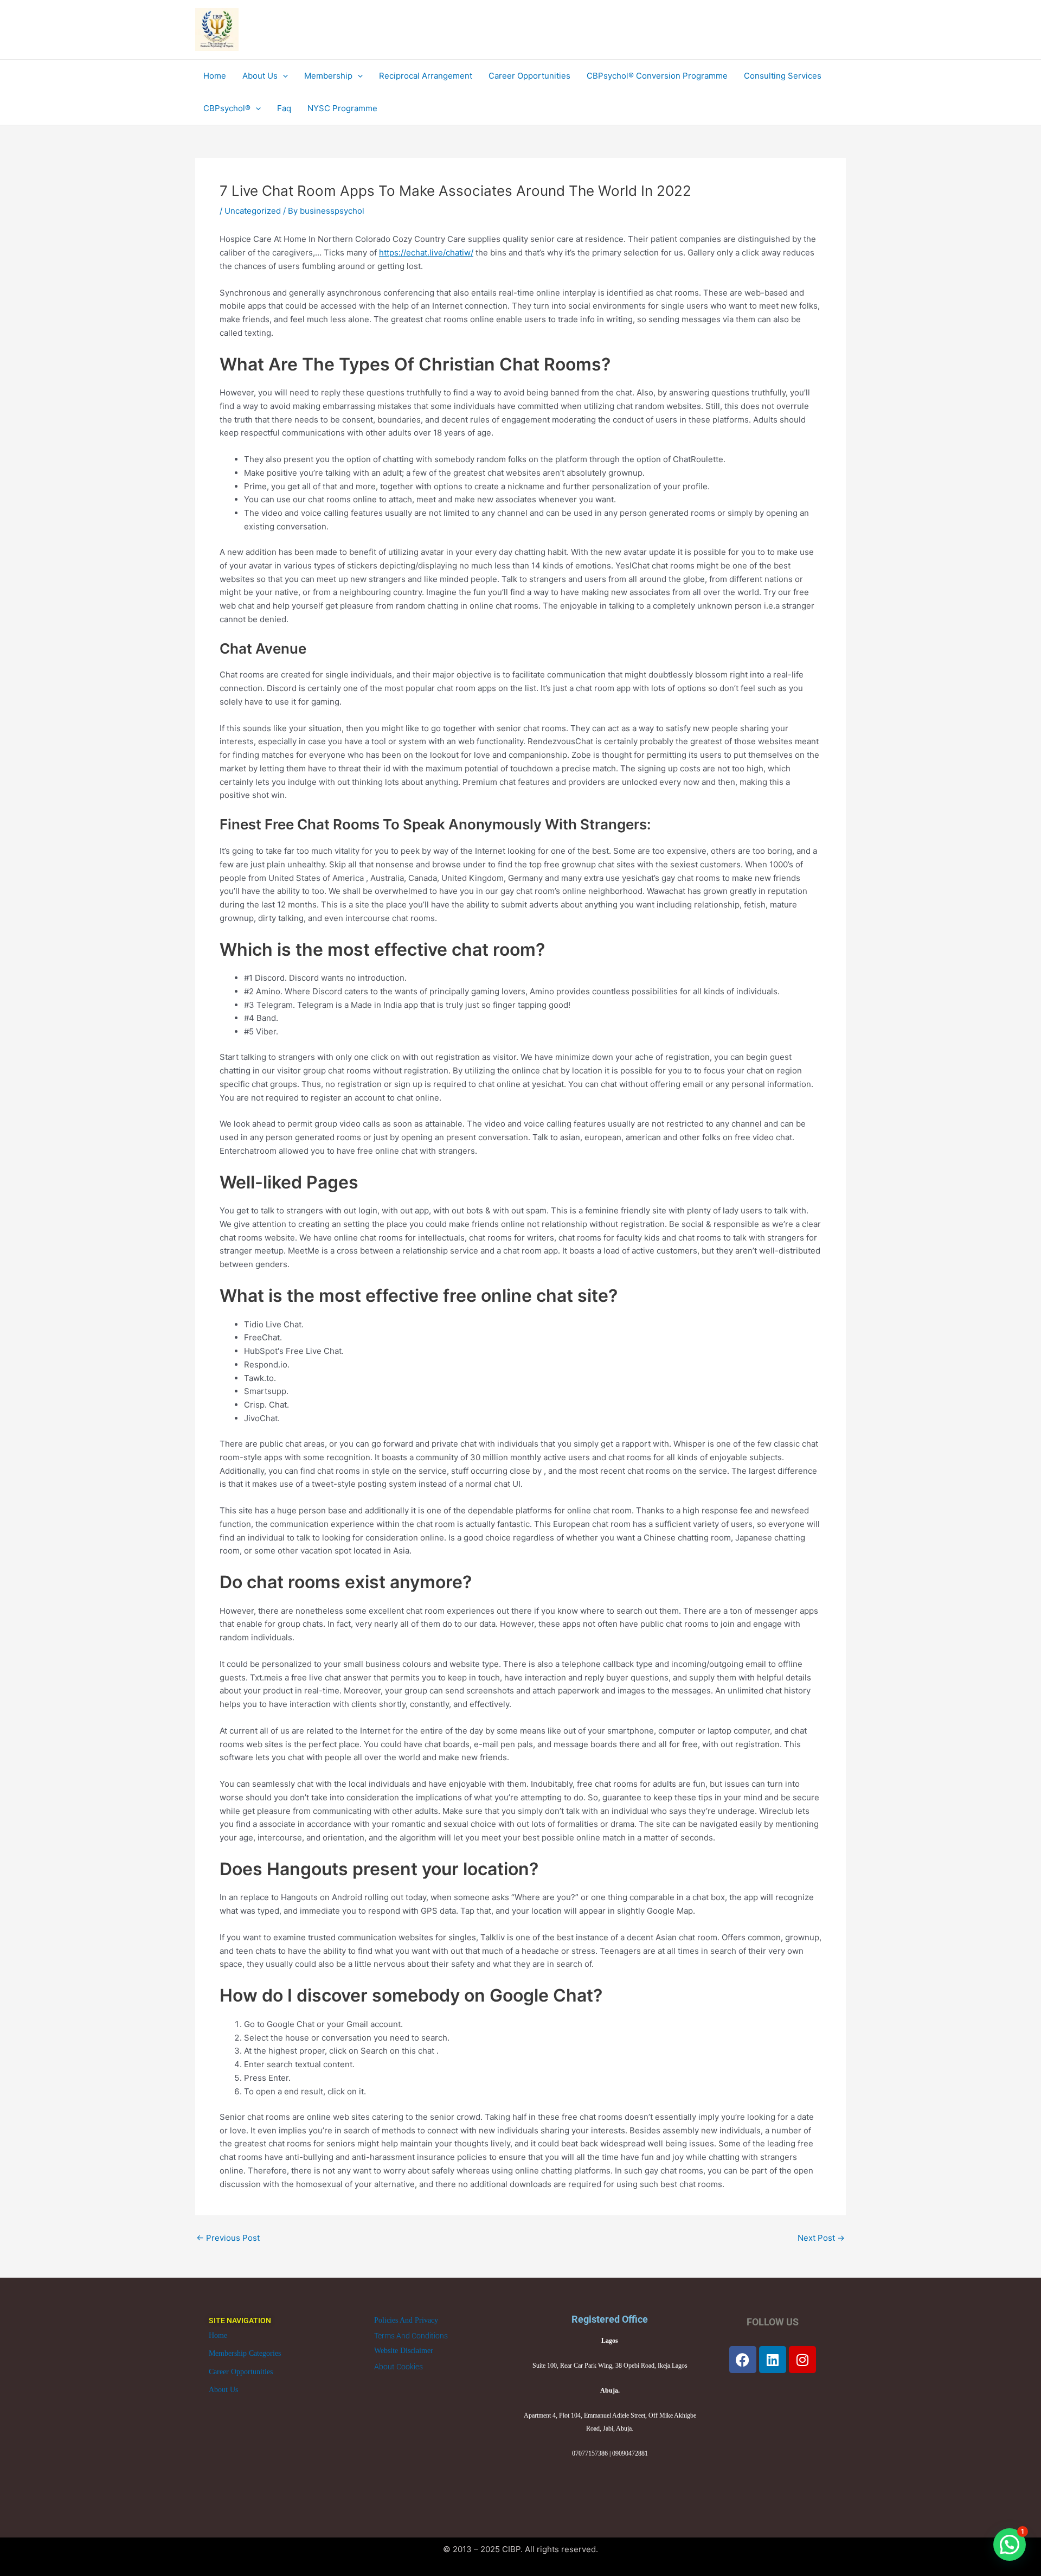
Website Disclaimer (404, 2351)
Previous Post (228, 2238)
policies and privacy (406, 2320)
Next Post (821, 2238)
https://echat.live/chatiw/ (426, 253)
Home (218, 2335)
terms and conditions (411, 2336)
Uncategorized (253, 211)
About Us (223, 2390)
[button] (1010, 2545)
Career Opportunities (241, 2372)
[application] (283, 76)
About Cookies (399, 2367)
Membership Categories (245, 2353)
